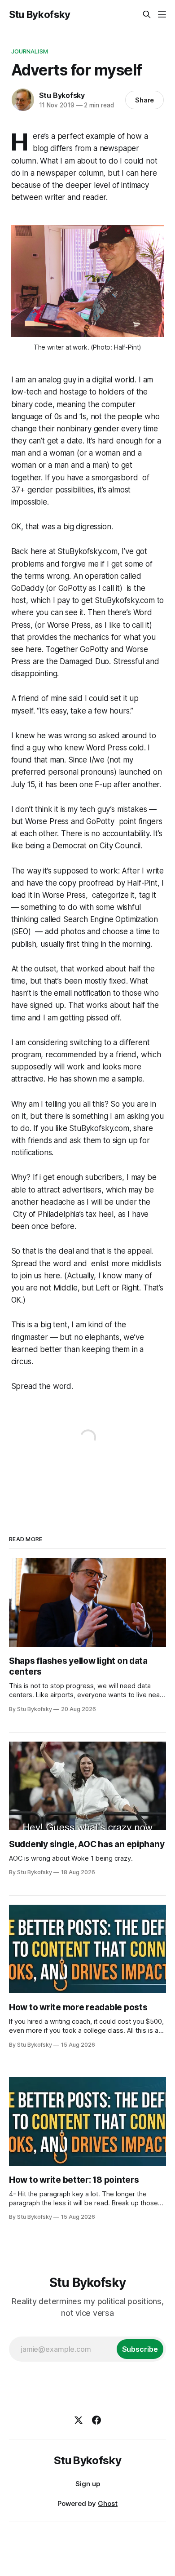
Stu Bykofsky (40, 14)
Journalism (30, 51)
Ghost (108, 2503)
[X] (79, 2420)
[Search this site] (147, 14)
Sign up (88, 2484)
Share (145, 100)
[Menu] (162, 14)
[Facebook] (96, 2420)
